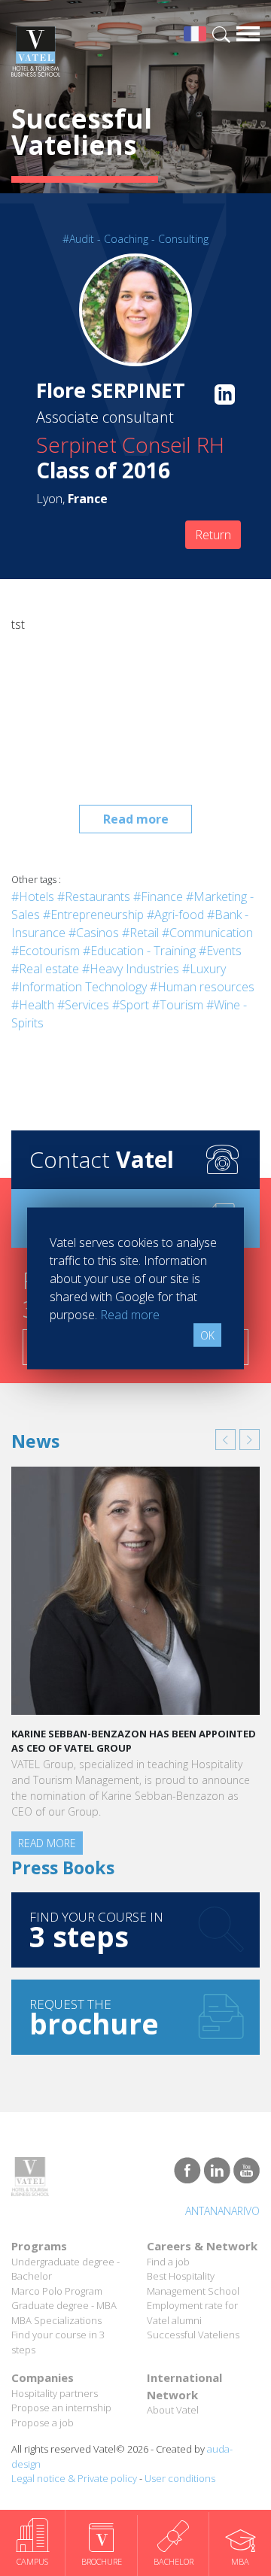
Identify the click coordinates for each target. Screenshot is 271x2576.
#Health (33, 1005)
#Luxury (204, 969)
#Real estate (45, 969)
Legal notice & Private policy (74, 2478)
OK (207, 1335)
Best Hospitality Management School (193, 2283)
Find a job (168, 2262)
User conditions (180, 2478)
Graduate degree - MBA (64, 2305)
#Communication (207, 933)
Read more (136, 819)
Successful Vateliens (193, 2335)
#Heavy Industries (131, 969)
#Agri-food (175, 915)
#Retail (140, 933)
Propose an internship (61, 2408)
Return (213, 535)
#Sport (131, 1005)
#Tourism (178, 1005)
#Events (220, 951)
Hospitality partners (55, 2393)
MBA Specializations (56, 2320)
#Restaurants (94, 897)
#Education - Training (139, 951)
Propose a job (43, 2423)
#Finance (158, 897)
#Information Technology (79, 987)
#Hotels (33, 897)
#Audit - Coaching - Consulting (135, 239)
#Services (83, 1005)
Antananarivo (222, 2211)
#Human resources (202, 987)
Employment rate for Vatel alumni (192, 2313)
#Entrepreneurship (93, 915)
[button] (225, 1440)
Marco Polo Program (57, 2291)
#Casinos (94, 933)
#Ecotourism (46, 951)
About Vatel (173, 2410)
